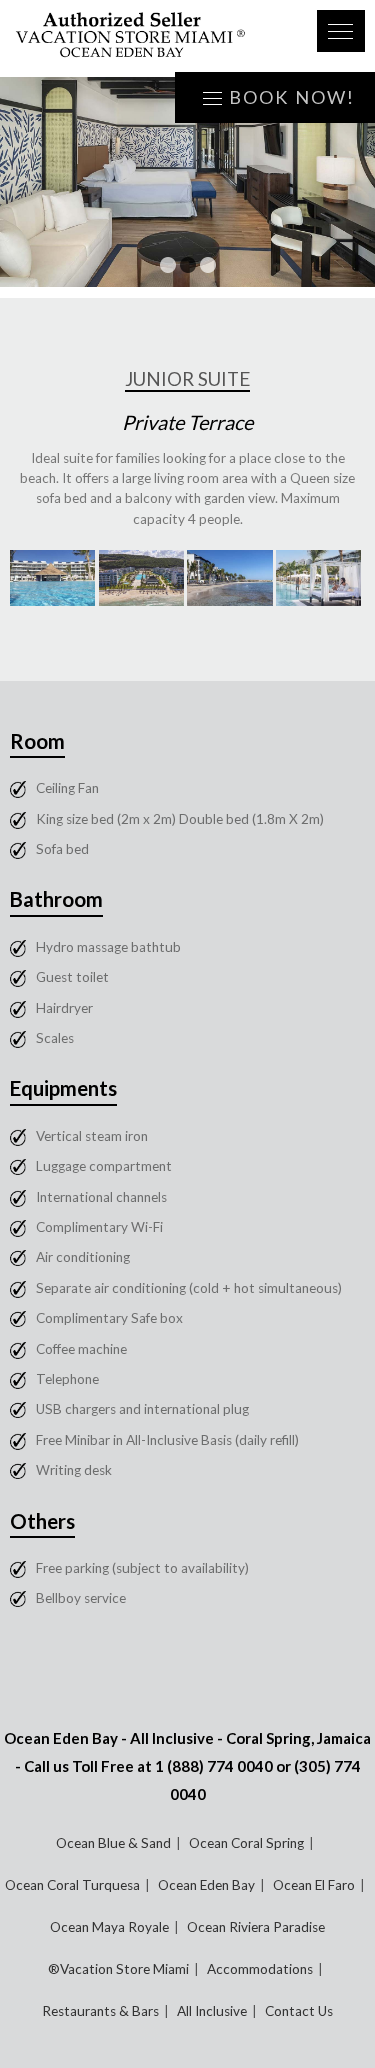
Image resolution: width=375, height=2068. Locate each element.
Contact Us (299, 2011)
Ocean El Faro (314, 1885)
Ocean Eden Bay (206, 1885)
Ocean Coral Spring (246, 1843)
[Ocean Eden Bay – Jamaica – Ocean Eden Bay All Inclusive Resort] (154, 38)
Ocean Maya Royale (109, 1927)
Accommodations (260, 1969)
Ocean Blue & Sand (113, 1843)
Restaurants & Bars (100, 2011)
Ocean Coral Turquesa (72, 1885)
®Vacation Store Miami (118, 1969)
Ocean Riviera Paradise (256, 1927)
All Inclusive (212, 2011)
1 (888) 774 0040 (214, 1766)
